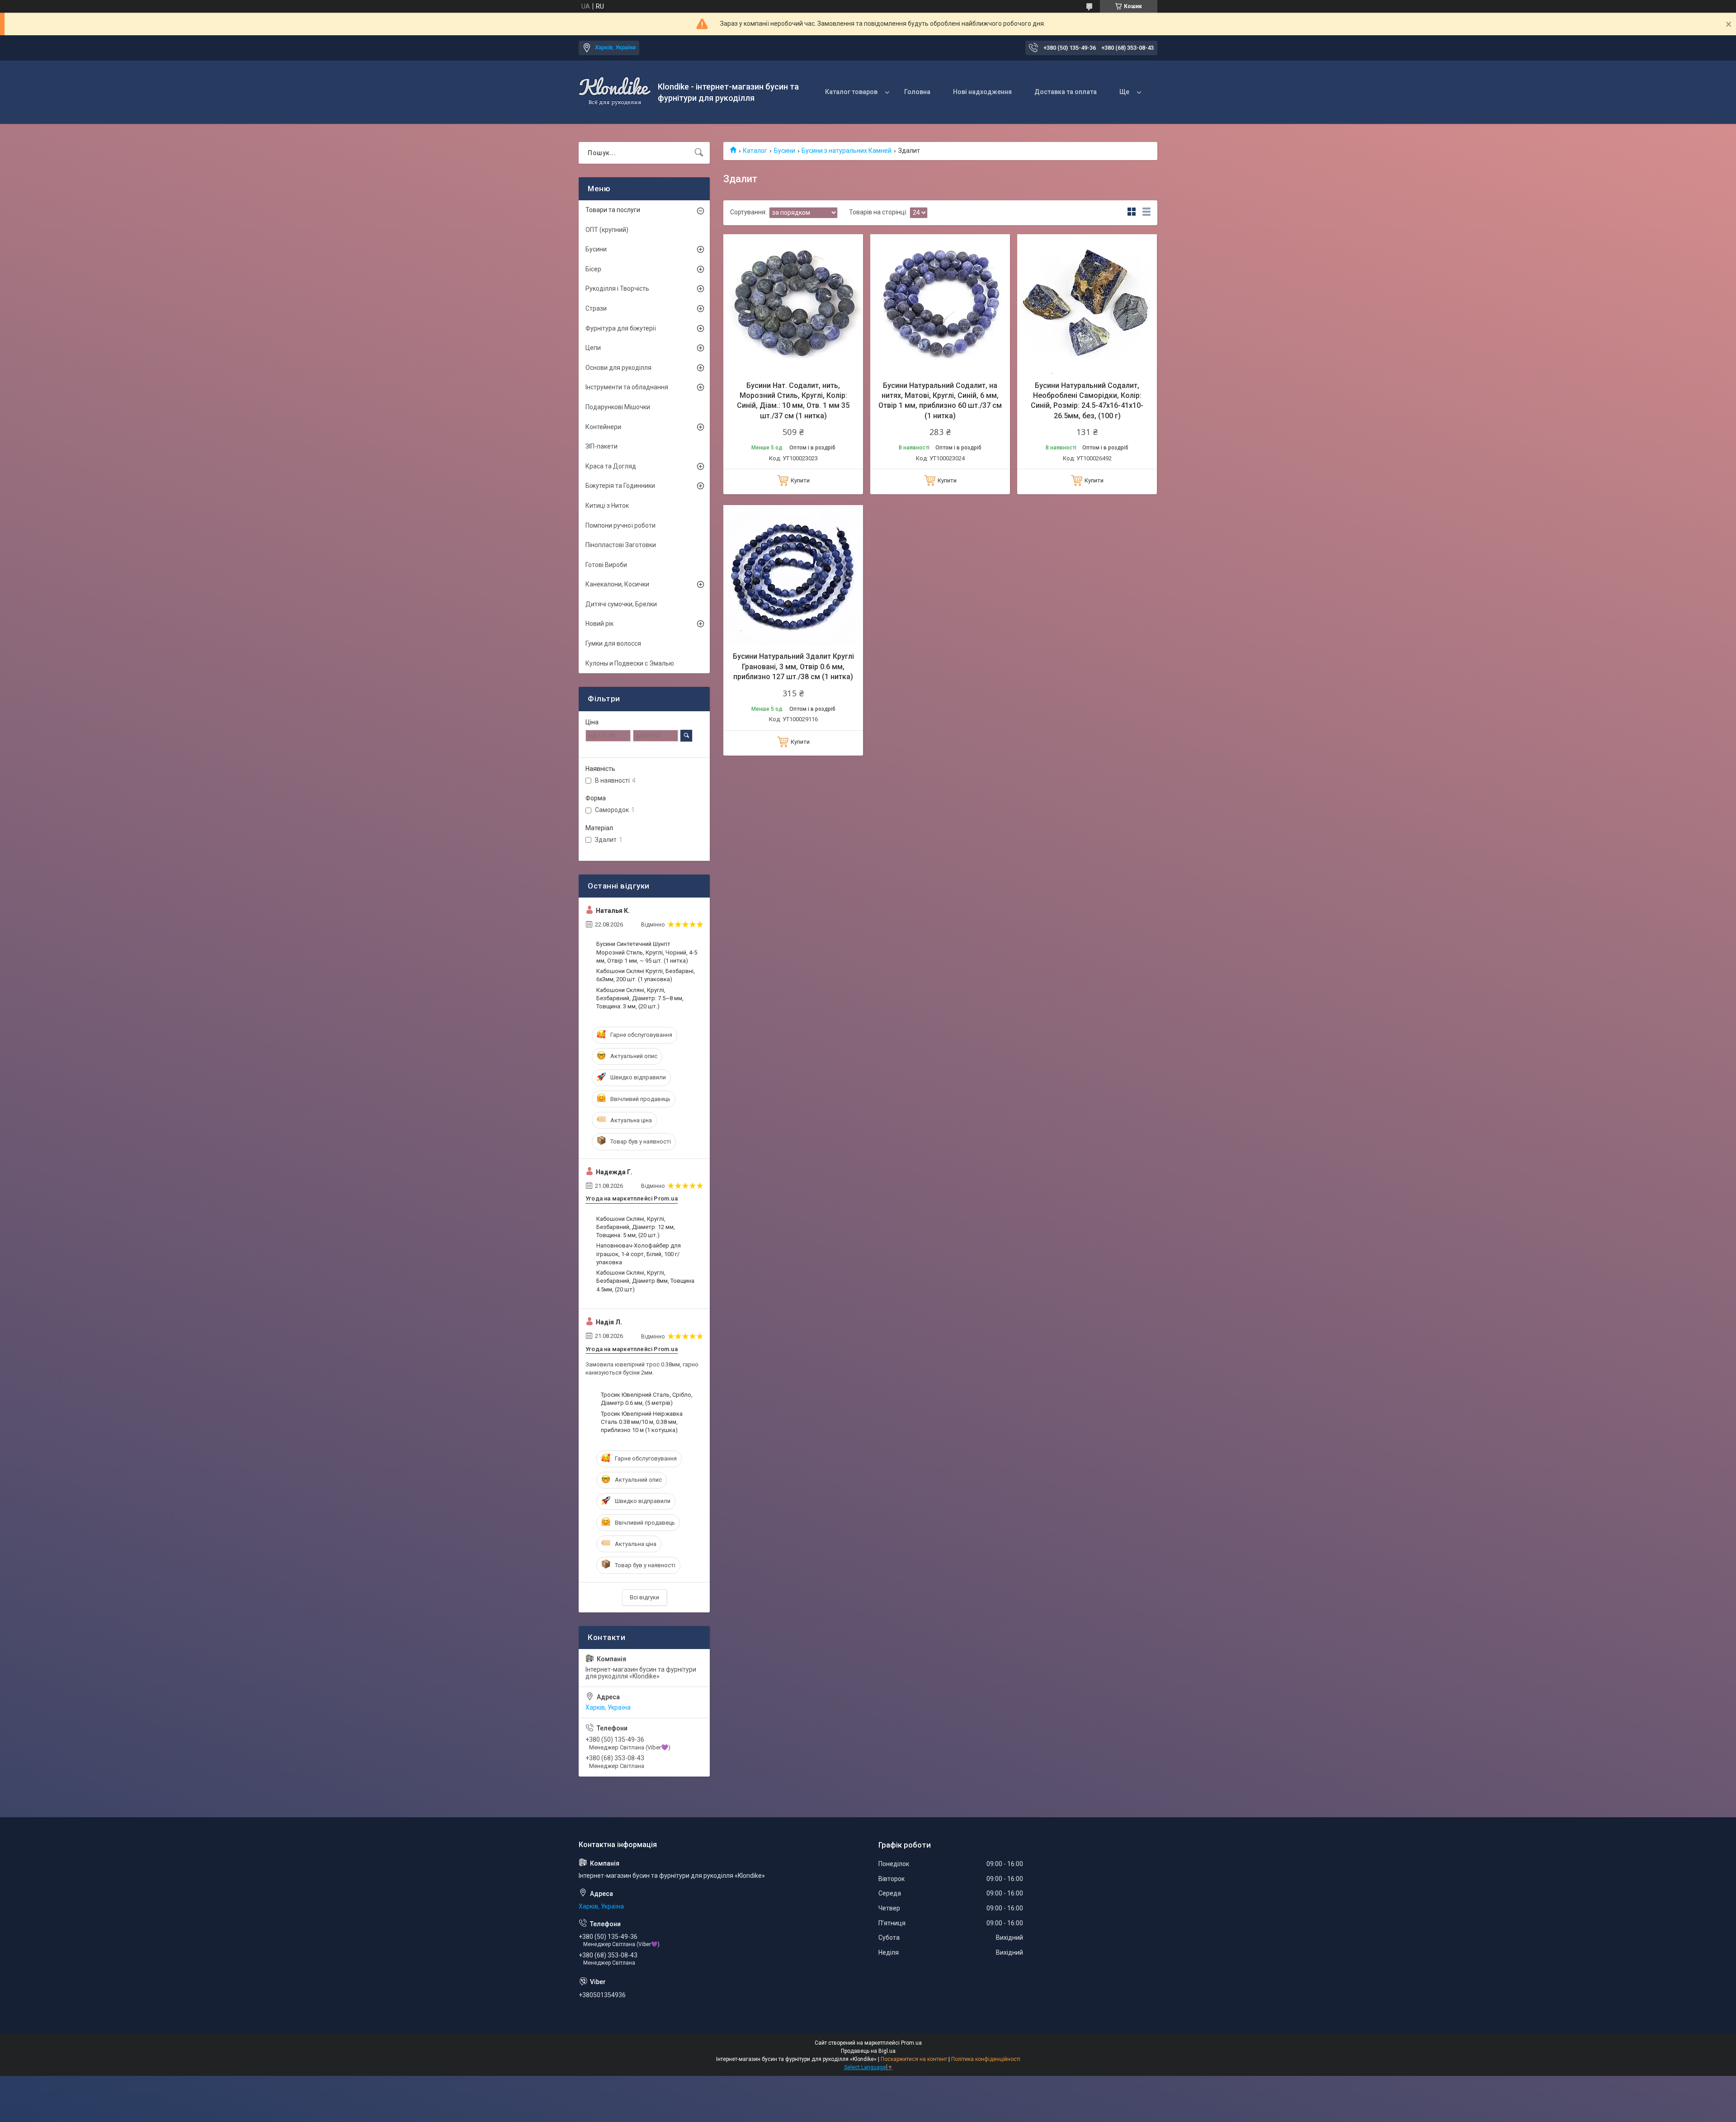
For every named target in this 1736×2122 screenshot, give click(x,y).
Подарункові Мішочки (618, 407)
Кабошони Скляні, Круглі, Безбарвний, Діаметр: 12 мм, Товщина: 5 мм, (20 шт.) (636, 1227)
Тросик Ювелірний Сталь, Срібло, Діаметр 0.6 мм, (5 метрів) (647, 1399)
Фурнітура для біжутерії (621, 328)
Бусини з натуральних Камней (847, 151)
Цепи (593, 348)
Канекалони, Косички (617, 584)
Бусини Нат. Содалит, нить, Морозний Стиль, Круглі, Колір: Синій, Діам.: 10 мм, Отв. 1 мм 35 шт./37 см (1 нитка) (793, 401)
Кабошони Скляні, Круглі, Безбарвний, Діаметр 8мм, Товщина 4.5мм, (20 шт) (645, 1281)
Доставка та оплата (1066, 92)
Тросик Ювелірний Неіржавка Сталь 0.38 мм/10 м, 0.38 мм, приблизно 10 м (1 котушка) (642, 1422)
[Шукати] (699, 153)
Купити (800, 480)
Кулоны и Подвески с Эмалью (630, 663)
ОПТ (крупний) (607, 230)
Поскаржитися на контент (914, 2059)
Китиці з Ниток (607, 506)
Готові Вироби (606, 565)
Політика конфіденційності (986, 2059)
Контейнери (603, 427)
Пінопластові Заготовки (621, 545)
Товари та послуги (613, 210)
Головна (917, 92)
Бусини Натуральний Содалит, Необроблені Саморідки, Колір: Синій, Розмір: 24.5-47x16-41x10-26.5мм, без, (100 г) (1087, 401)
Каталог (755, 151)
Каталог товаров (851, 92)
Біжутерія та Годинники (620, 486)
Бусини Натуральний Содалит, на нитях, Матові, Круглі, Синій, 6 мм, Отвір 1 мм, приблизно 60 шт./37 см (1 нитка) (940, 401)
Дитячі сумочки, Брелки (621, 604)
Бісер (593, 269)
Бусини (785, 151)
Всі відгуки (644, 1597)
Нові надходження (982, 92)
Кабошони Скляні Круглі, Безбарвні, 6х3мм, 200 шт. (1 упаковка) (646, 975)
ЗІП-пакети (601, 446)
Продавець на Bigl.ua (868, 2051)
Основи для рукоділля (618, 368)
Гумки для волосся (613, 643)
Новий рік (599, 624)
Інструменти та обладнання (627, 387)
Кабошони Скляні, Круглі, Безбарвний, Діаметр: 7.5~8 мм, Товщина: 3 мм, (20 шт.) (640, 998)
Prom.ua (911, 2043)
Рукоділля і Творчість (617, 288)
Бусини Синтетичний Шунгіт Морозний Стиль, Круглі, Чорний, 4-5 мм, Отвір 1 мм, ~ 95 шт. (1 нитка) (647, 952)
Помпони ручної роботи (620, 525)
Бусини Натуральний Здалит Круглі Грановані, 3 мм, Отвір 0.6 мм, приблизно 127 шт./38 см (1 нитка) (793, 666)
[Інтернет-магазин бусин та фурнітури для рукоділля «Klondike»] (615, 92)
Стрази (596, 308)
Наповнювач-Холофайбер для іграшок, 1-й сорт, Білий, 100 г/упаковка (639, 1254)
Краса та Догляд (611, 466)
